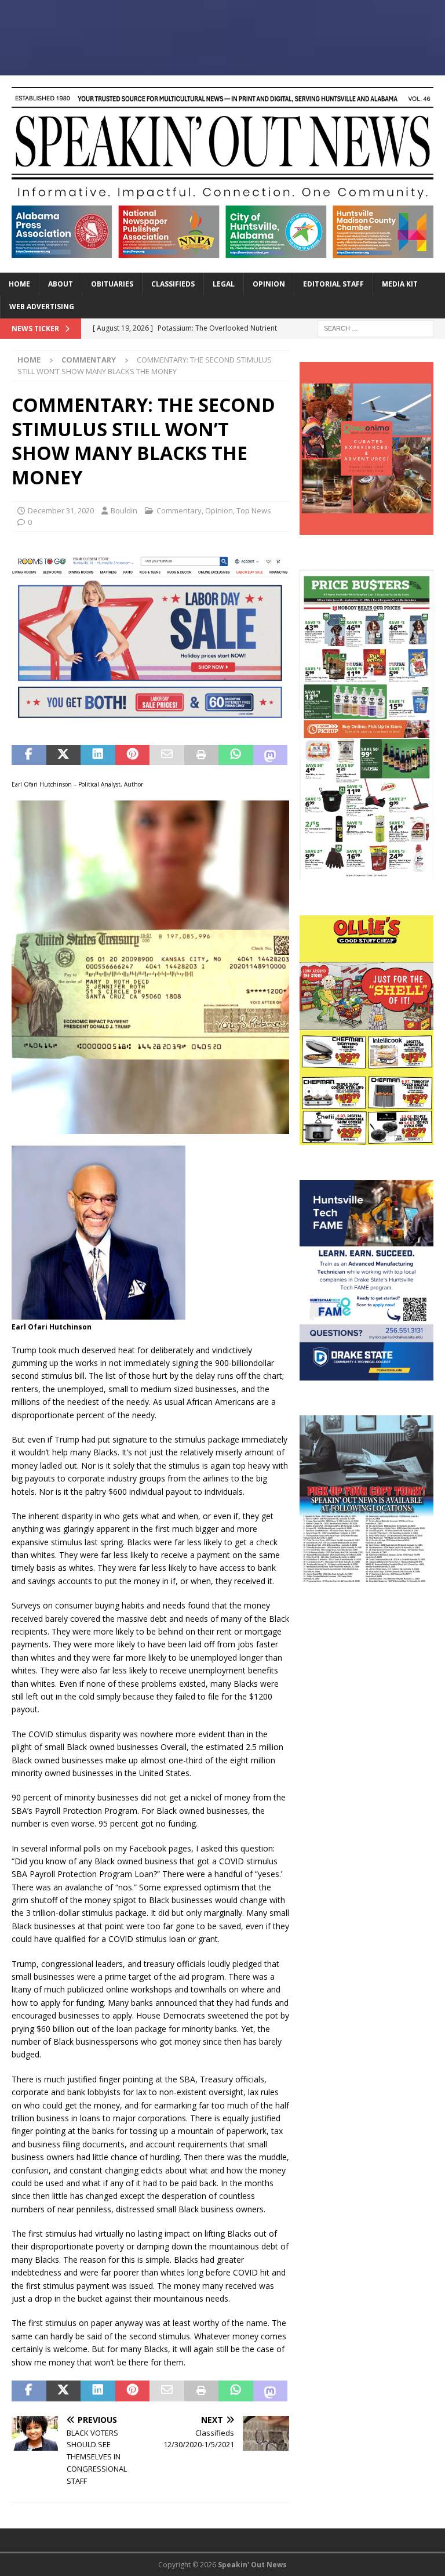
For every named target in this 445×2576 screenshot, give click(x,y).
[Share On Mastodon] (271, 755)
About (61, 284)
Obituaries (112, 284)
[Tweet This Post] (64, 755)
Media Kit (400, 284)
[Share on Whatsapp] (236, 755)
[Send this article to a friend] (167, 755)
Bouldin (124, 510)
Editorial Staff (333, 284)
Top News (254, 510)
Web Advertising (42, 307)
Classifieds (173, 284)
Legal (224, 284)
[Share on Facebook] (29, 755)
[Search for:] (375, 327)
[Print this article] (202, 755)
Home (19, 284)
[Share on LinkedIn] (98, 755)
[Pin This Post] (133, 755)
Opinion (269, 284)
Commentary (179, 510)
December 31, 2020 (61, 510)
